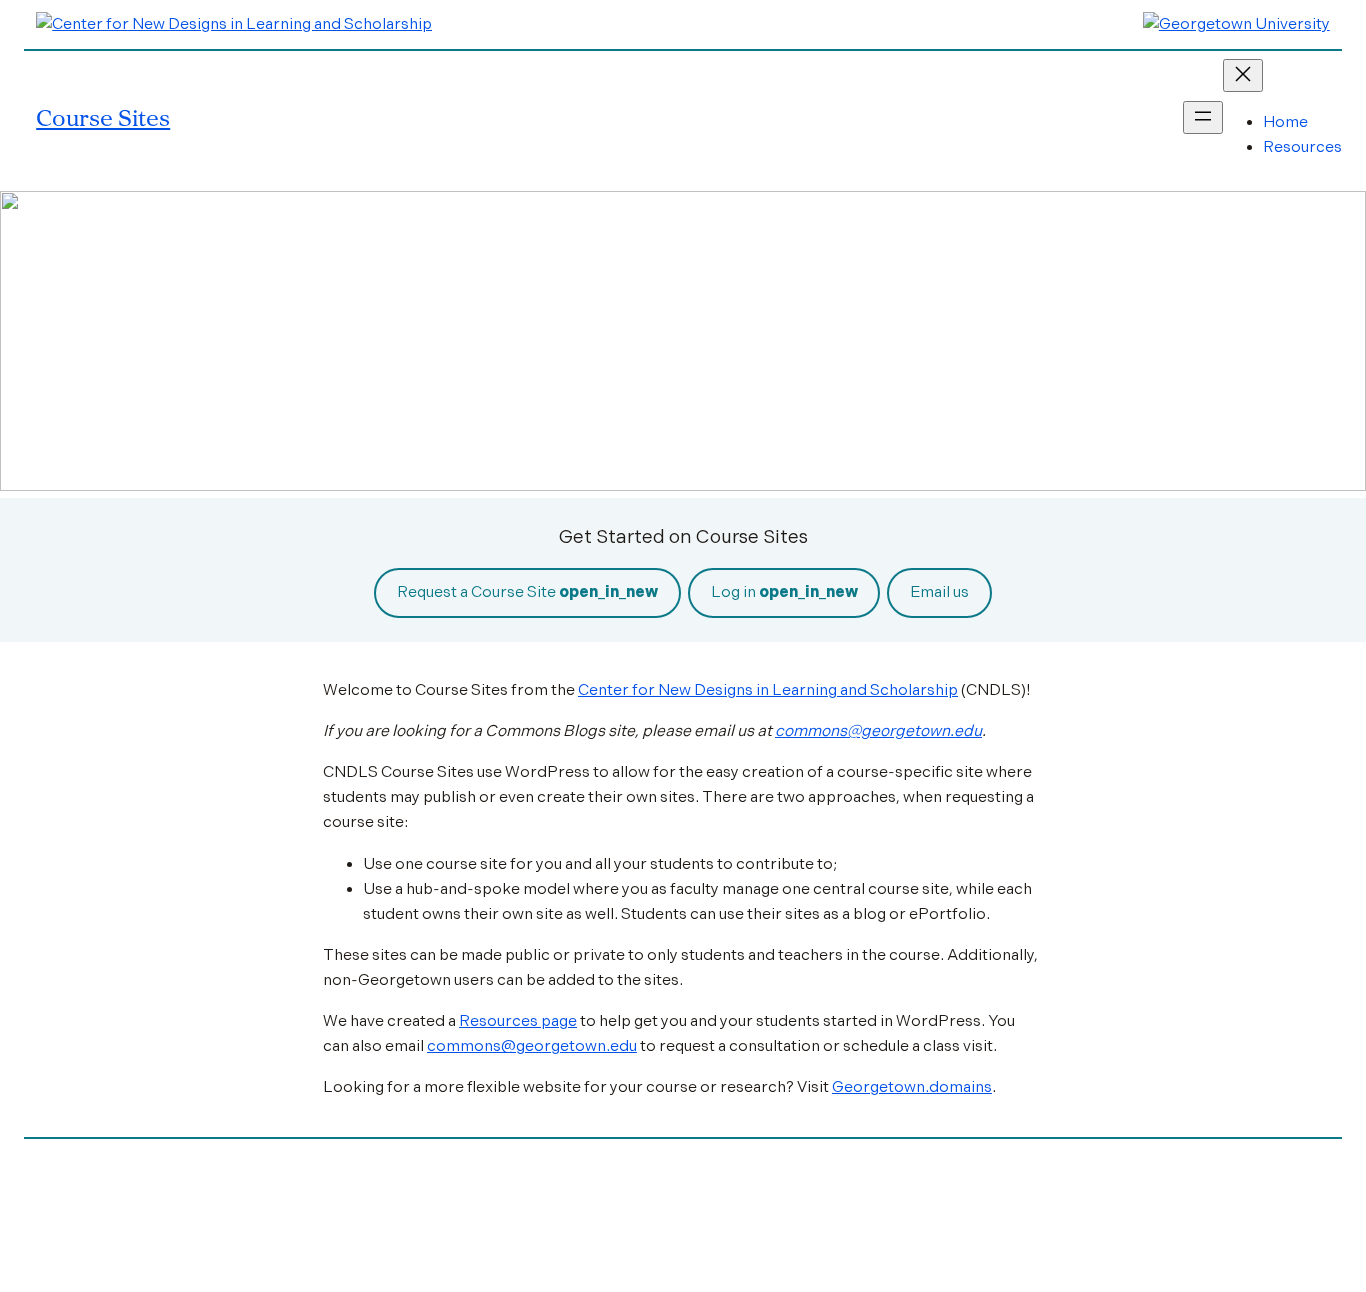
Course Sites (103, 117)
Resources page (518, 1021)
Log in (784, 592)
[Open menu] (1203, 117)
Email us (939, 592)
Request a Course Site (527, 592)
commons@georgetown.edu (878, 731)
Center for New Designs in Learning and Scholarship (768, 690)
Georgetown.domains (912, 1087)
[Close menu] (1243, 75)
